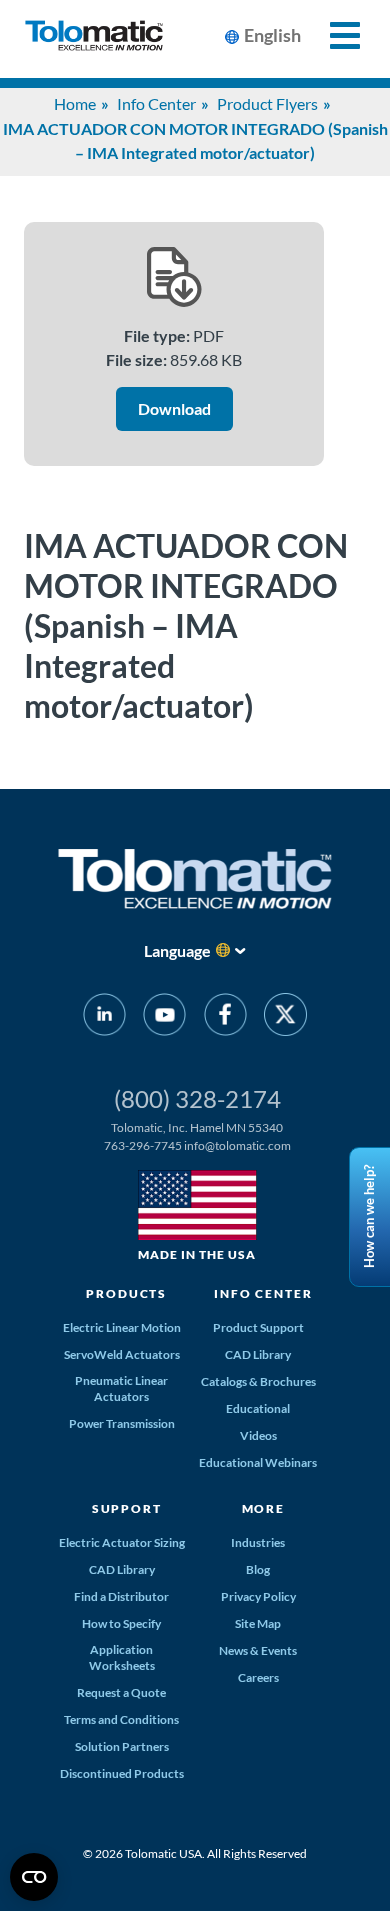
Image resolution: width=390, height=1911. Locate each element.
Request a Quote (121, 1692)
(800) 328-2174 (197, 1098)
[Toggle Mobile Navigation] (333, 35)
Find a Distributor (121, 1596)
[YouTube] (164, 1018)
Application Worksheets (122, 1657)
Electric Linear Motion (122, 1327)
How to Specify (121, 1623)
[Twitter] (285, 1018)
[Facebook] (225, 1018)
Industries (258, 1542)
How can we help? (369, 1216)
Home (75, 103)
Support (127, 1508)
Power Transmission (122, 1423)
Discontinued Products (122, 1773)
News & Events (258, 1650)
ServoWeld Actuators (122, 1354)
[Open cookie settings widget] (34, 1877)
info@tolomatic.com (237, 1145)
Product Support (258, 1327)
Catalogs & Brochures (258, 1381)
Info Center (156, 103)
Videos (258, 1435)
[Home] (94, 39)
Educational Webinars (258, 1462)
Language (177, 950)
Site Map (258, 1623)
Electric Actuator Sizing (122, 1542)
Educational (258, 1408)
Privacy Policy (258, 1596)
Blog (258, 1569)
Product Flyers (267, 103)
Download (174, 408)
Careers (258, 1677)
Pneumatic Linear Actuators (121, 1388)
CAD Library (258, 1354)
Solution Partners (122, 1746)
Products (126, 1293)
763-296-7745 (143, 1145)
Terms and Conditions (121, 1719)
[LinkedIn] (104, 1018)
